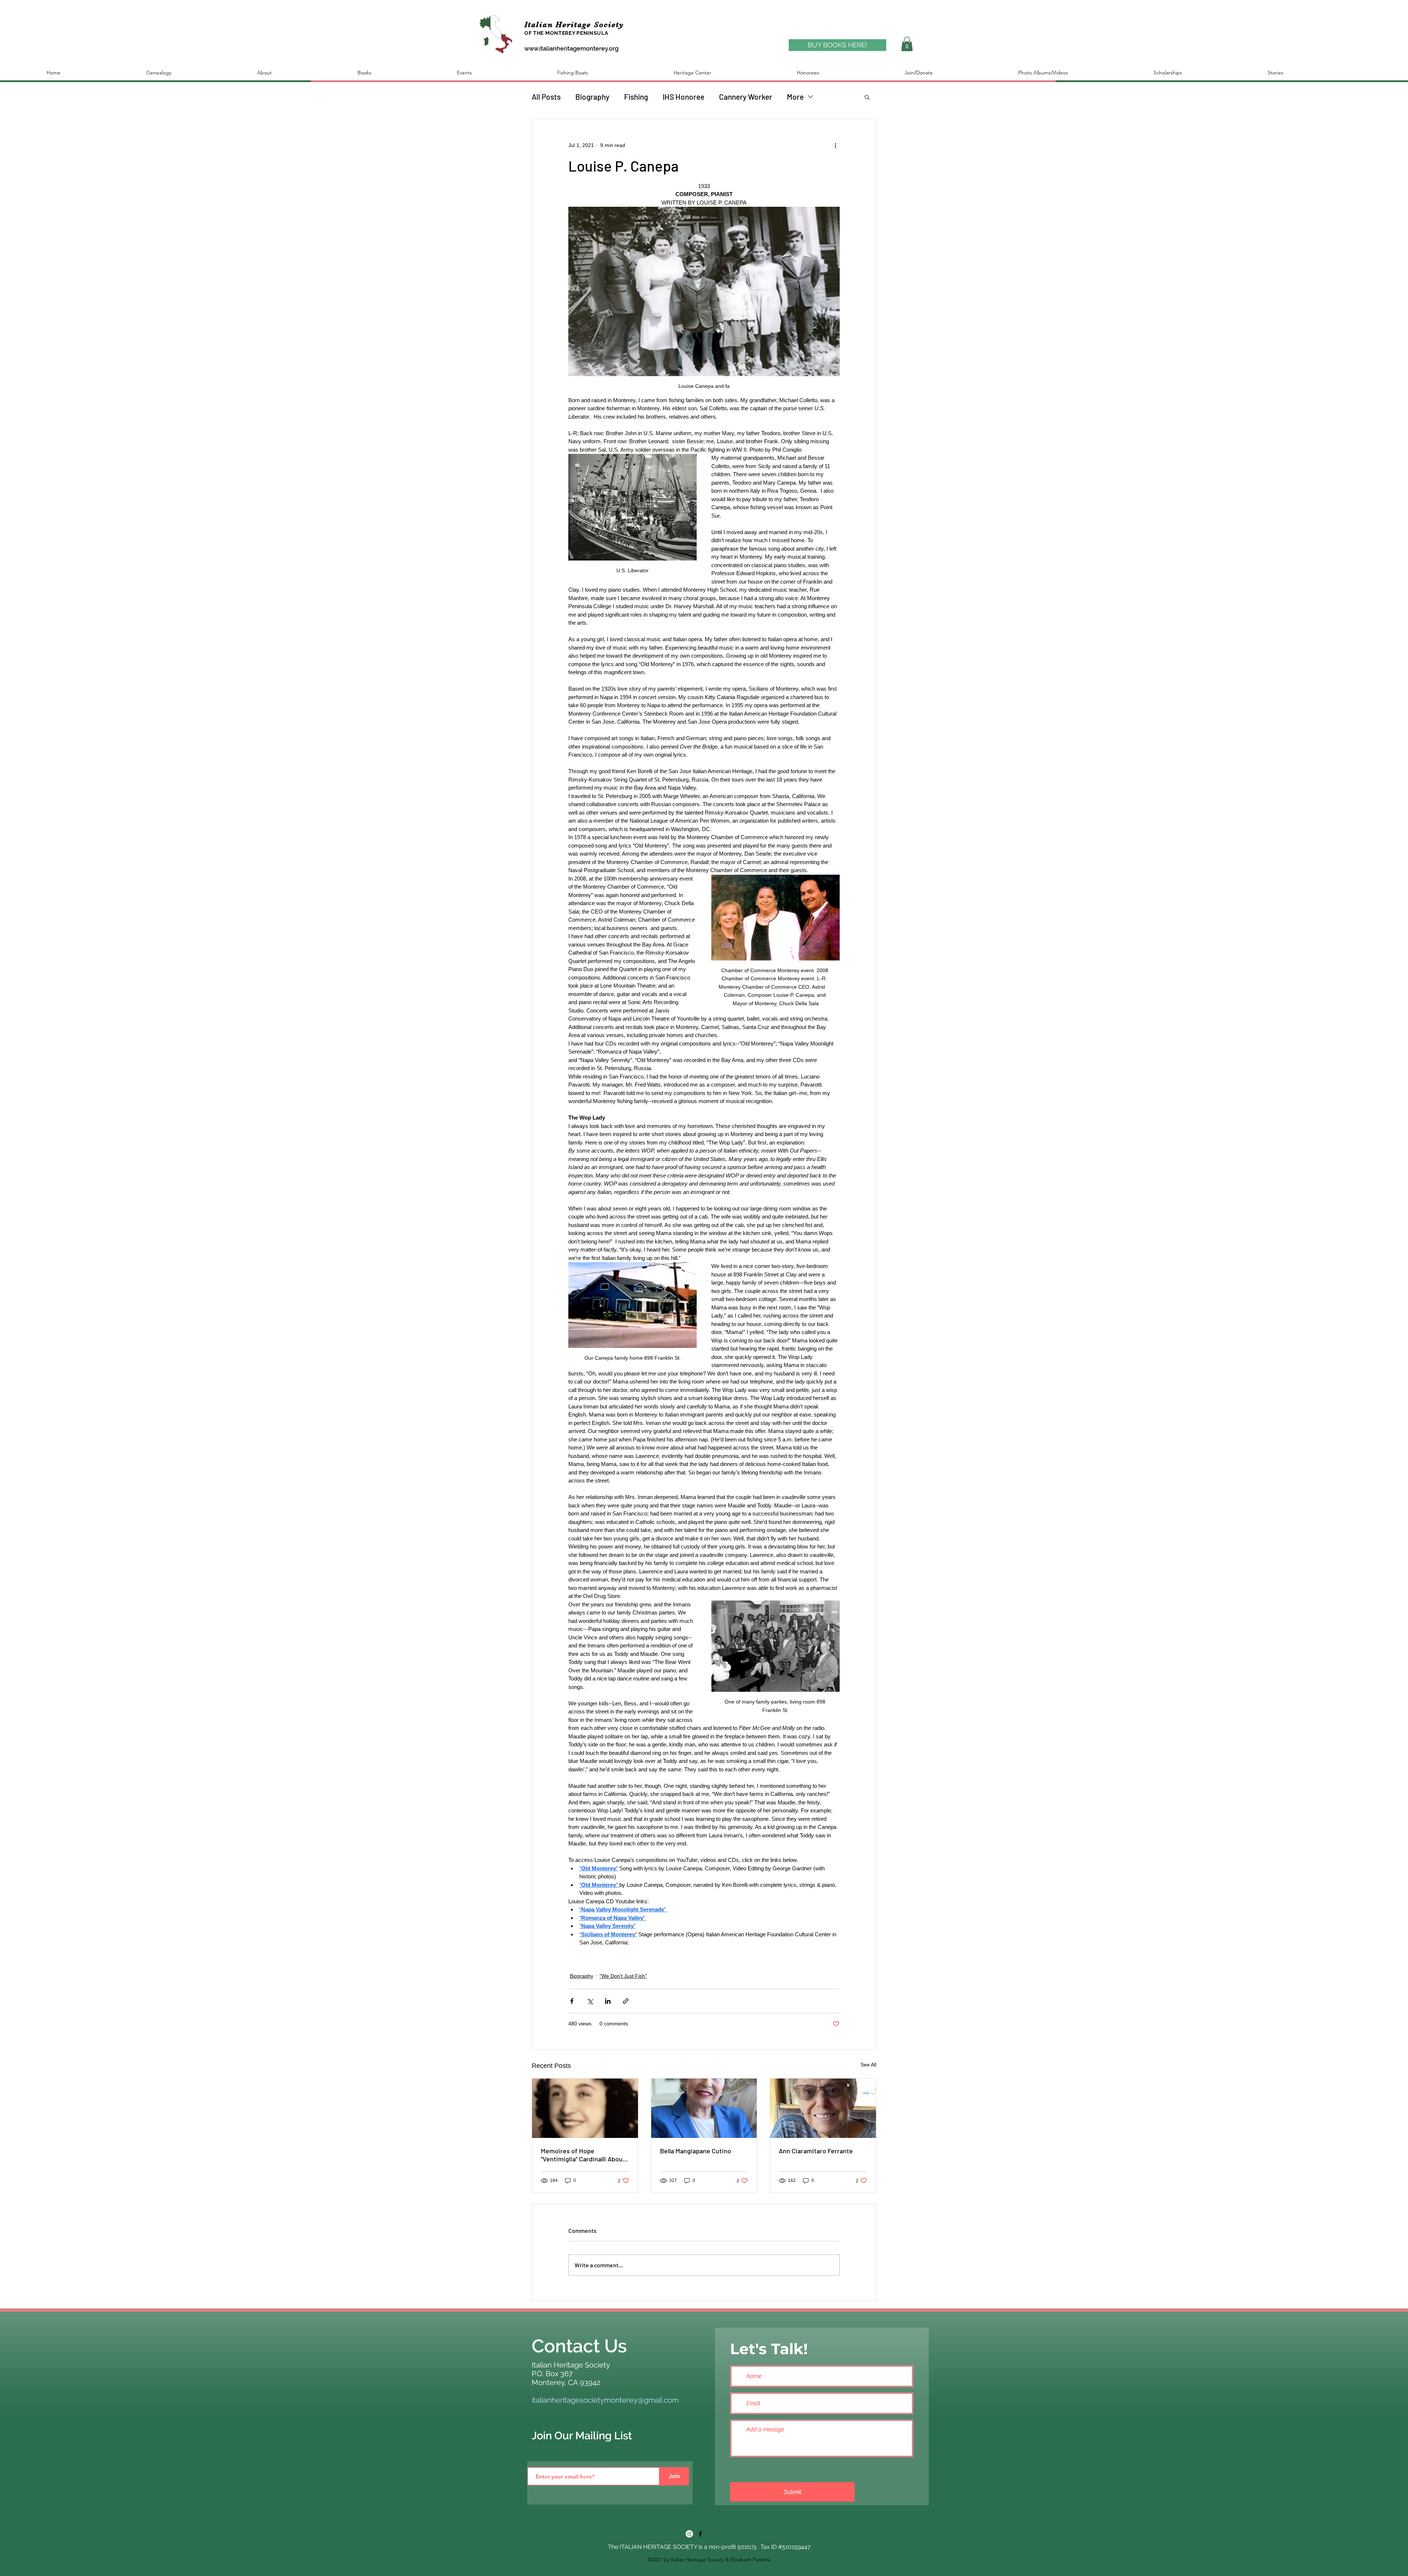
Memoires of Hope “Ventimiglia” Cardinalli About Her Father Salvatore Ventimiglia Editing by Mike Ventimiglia (583, 2155)
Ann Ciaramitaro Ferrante (816, 2151)
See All (868, 2065)
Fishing (636, 97)
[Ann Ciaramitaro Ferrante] (823, 2108)
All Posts (546, 97)
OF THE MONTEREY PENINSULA (566, 33)
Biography (592, 97)
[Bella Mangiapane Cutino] (704, 2108)
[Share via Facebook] (572, 2001)
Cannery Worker (746, 97)
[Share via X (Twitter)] (590, 2001)
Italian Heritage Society (576, 25)
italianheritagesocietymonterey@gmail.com (605, 2400)
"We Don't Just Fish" (623, 1976)
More (795, 97)
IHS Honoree (683, 97)
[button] (907, 44)
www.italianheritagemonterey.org (571, 49)
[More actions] (835, 146)
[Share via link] (626, 2001)
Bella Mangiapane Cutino (696, 2151)
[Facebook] (700, 2534)
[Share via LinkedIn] (608, 2001)
